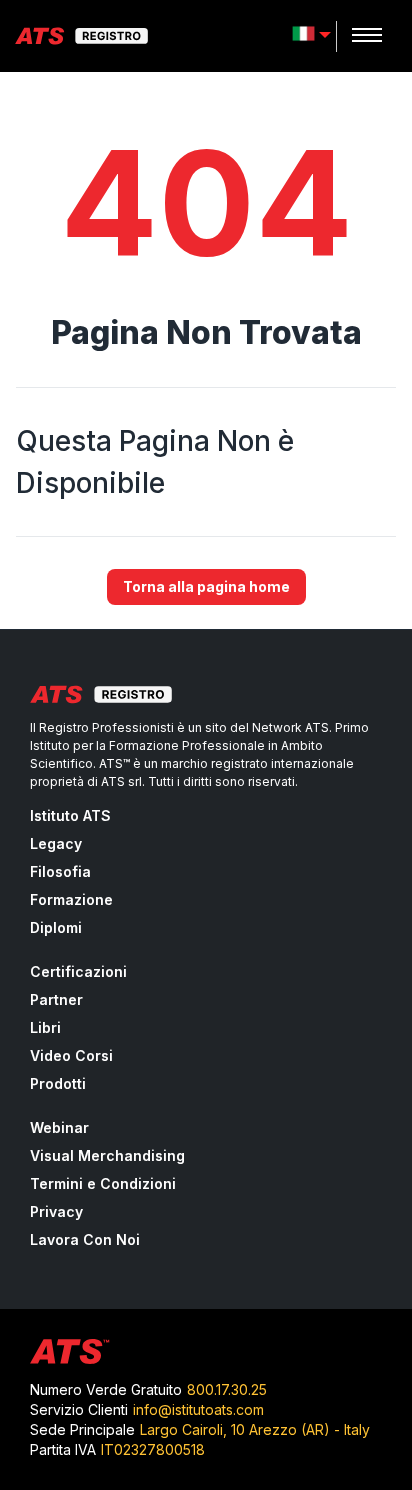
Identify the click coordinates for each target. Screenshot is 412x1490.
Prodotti (58, 1083)
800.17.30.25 (227, 1389)
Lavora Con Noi (85, 1239)
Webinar (59, 1127)
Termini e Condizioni (103, 1183)
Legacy (56, 843)
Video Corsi (71, 1055)
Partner (56, 999)
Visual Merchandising (107, 1155)
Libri (45, 1027)
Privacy (56, 1211)
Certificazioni (78, 971)
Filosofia (60, 871)
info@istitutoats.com (198, 1409)
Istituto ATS (70, 815)
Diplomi (56, 927)
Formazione (71, 899)
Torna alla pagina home (206, 586)
